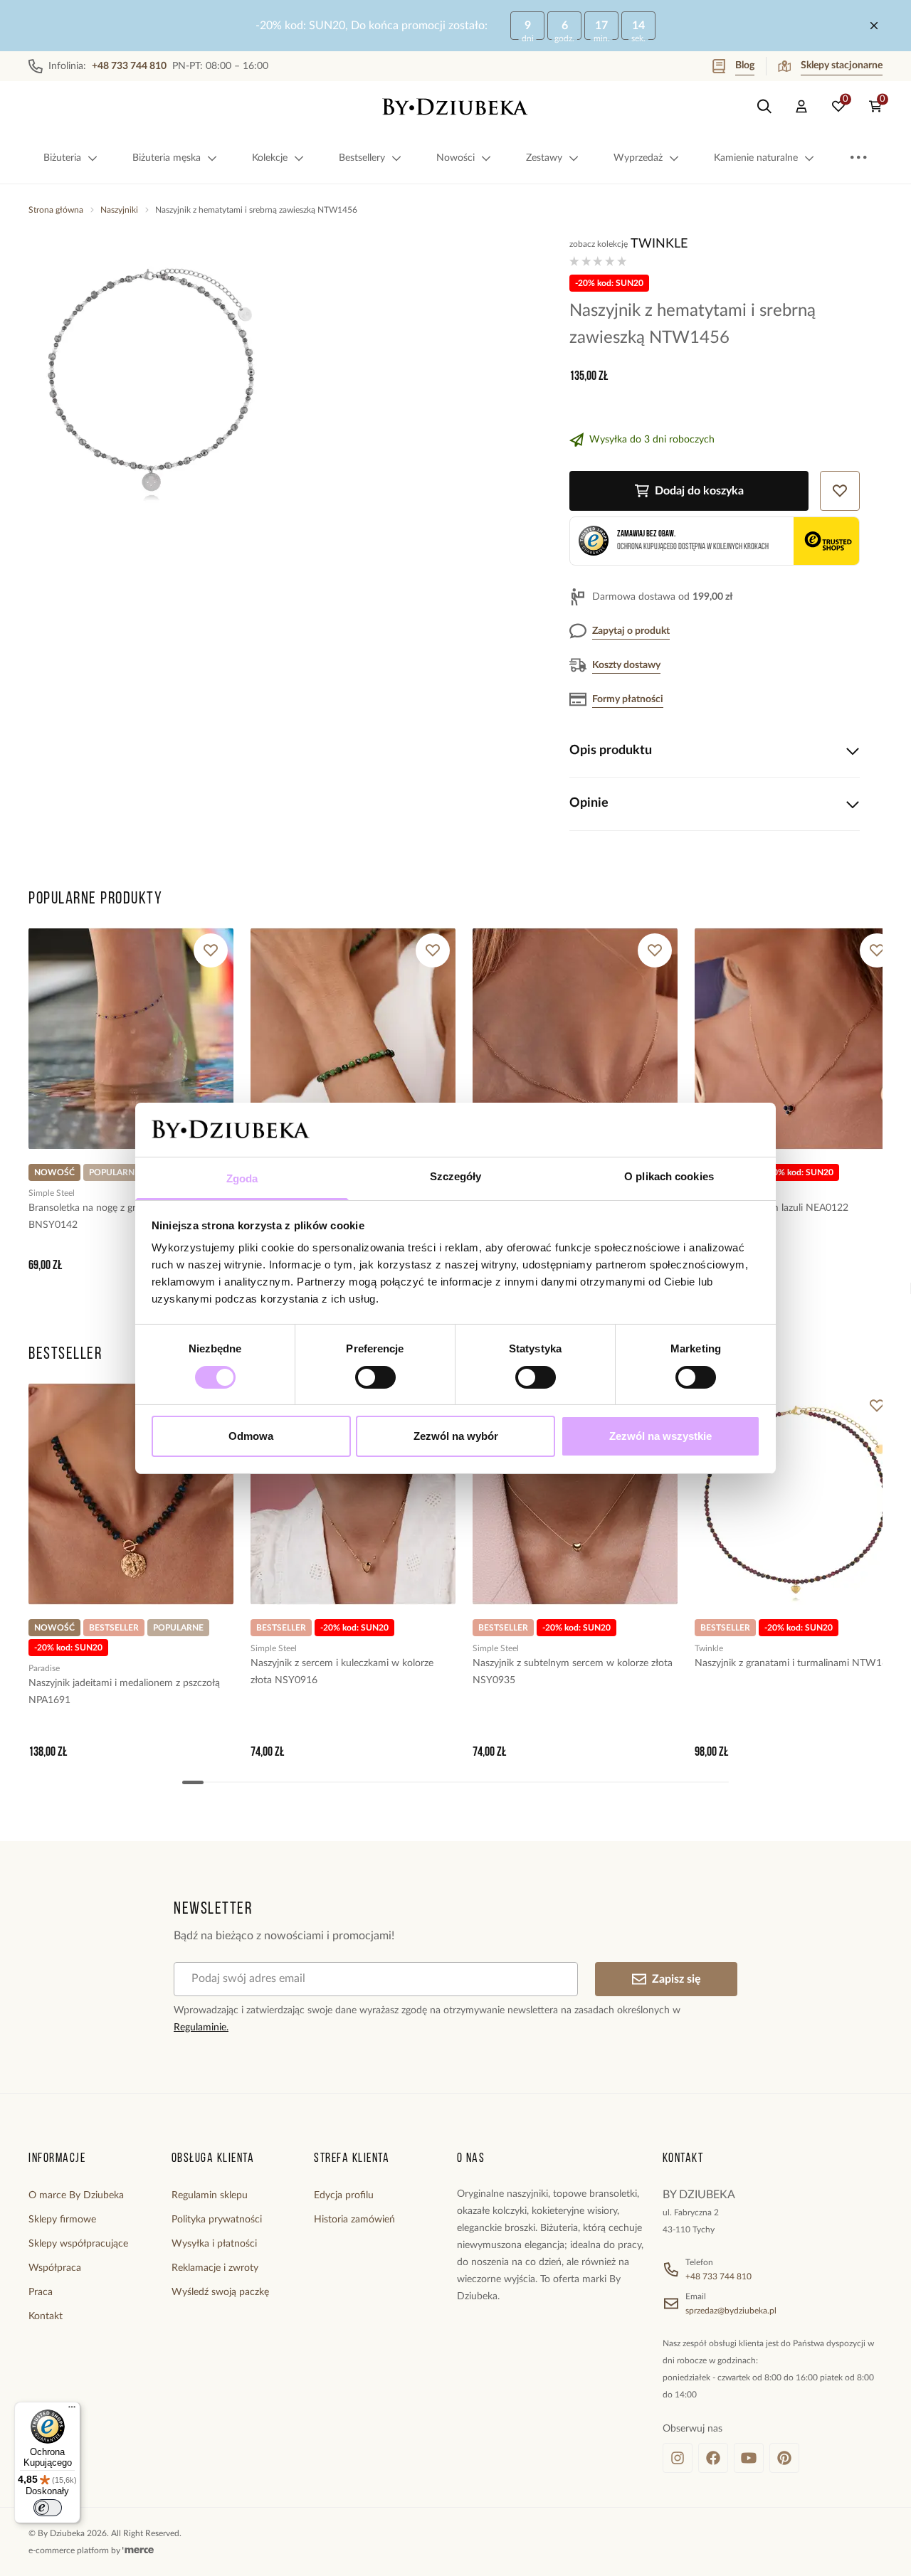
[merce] (138, 2550)
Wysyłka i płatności (214, 2244)
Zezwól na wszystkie (660, 1436)
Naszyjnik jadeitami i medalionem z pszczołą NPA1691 (124, 1692)
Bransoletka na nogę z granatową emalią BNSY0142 (116, 1217)
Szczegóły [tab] (456, 1176)
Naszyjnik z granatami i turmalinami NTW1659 (797, 1663)
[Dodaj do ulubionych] (211, 950)
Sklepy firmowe (62, 2220)
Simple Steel (52, 1193)
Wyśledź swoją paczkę (220, 2292)
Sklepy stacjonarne (842, 65)
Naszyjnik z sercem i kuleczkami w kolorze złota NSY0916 (342, 1672)
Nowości (455, 158)
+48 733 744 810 (718, 2276)
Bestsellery (362, 158)
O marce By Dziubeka (76, 2195)
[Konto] (801, 107)
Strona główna (56, 210)
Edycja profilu (344, 2195)
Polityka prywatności (217, 2220)
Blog (745, 65)
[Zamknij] (874, 26)
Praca (41, 2292)
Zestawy (544, 158)
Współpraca (55, 2268)
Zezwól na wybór (456, 1436)
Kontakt (46, 2316)
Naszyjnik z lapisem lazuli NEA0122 (772, 1208)
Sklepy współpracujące (78, 2244)
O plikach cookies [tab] (669, 1176)
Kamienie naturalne (756, 158)
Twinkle (659, 244)
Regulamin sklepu (210, 2195)
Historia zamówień (354, 2220)
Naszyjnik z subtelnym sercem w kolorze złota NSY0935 (573, 1672)
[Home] (455, 107)
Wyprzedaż (638, 158)
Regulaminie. (201, 2028)
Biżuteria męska (167, 158)
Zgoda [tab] (242, 1178)
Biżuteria (62, 158)
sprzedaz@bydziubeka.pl (731, 2311)
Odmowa (251, 1436)
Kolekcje (270, 158)
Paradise (44, 1668)
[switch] (375, 1377)
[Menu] (72, 2410)
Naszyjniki (119, 210)
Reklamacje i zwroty (215, 2268)
